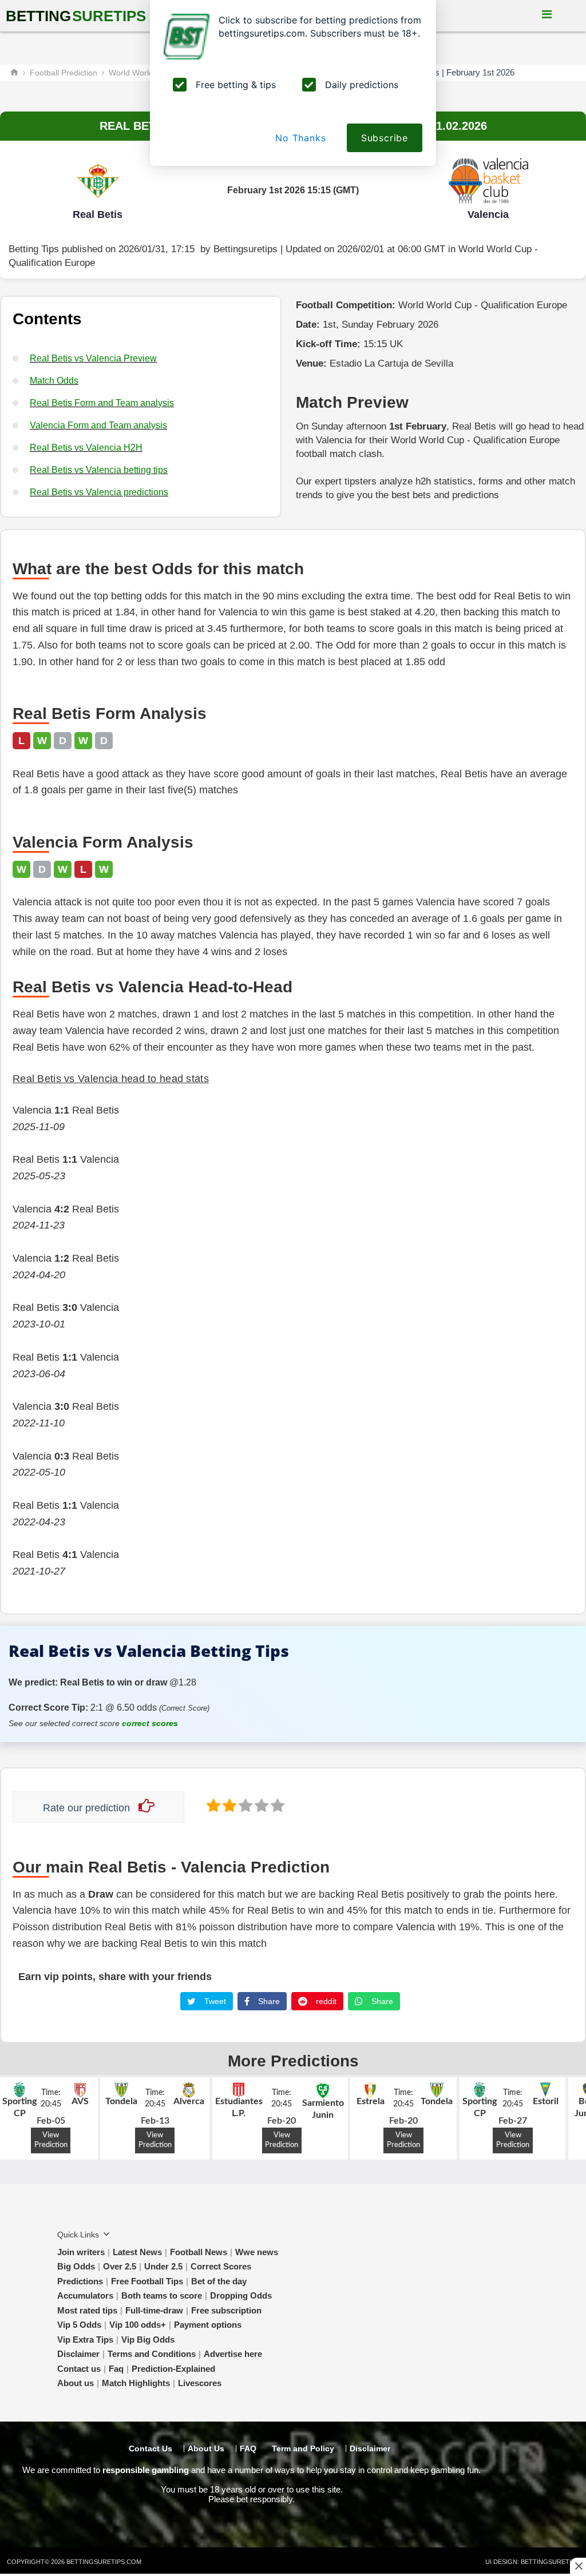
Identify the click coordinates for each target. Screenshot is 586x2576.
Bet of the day (219, 2281)
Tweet (214, 2001)
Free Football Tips (147, 2281)
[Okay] (244, 1805)
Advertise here (233, 2354)
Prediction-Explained (173, 2369)
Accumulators (85, 2295)
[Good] (260, 1805)
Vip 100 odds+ (138, 2325)
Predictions (80, 2281)
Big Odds (76, 2266)
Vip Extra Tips (85, 2340)
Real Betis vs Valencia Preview (93, 358)
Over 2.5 (120, 2266)
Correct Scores (221, 2266)
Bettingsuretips (246, 249)
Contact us (79, 2369)
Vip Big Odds (148, 2340)
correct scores (150, 1723)
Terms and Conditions (152, 2354)
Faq (116, 2369)
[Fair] (228, 1805)
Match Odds (54, 381)
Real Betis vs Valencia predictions (99, 492)
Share (268, 2001)
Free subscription (226, 2310)
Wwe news (257, 2252)
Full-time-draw (154, 2310)
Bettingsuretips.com (104, 2562)
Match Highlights (136, 2383)
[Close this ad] (578, 2566)
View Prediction (51, 2140)
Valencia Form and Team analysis (98, 425)
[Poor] (212, 1805)
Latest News (137, 2252)
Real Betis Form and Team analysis (102, 403)
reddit (325, 2001)
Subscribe (385, 138)
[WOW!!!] (276, 1805)
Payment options (208, 2325)
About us (76, 2383)
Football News (199, 2252)
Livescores (200, 2383)
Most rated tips (87, 2310)
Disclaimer (78, 2354)
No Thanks (300, 138)
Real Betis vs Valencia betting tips (99, 470)
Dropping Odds (241, 2295)
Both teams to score (162, 2295)
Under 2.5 (163, 2266)
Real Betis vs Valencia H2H (86, 448)
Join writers (81, 2252)
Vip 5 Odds (79, 2325)
